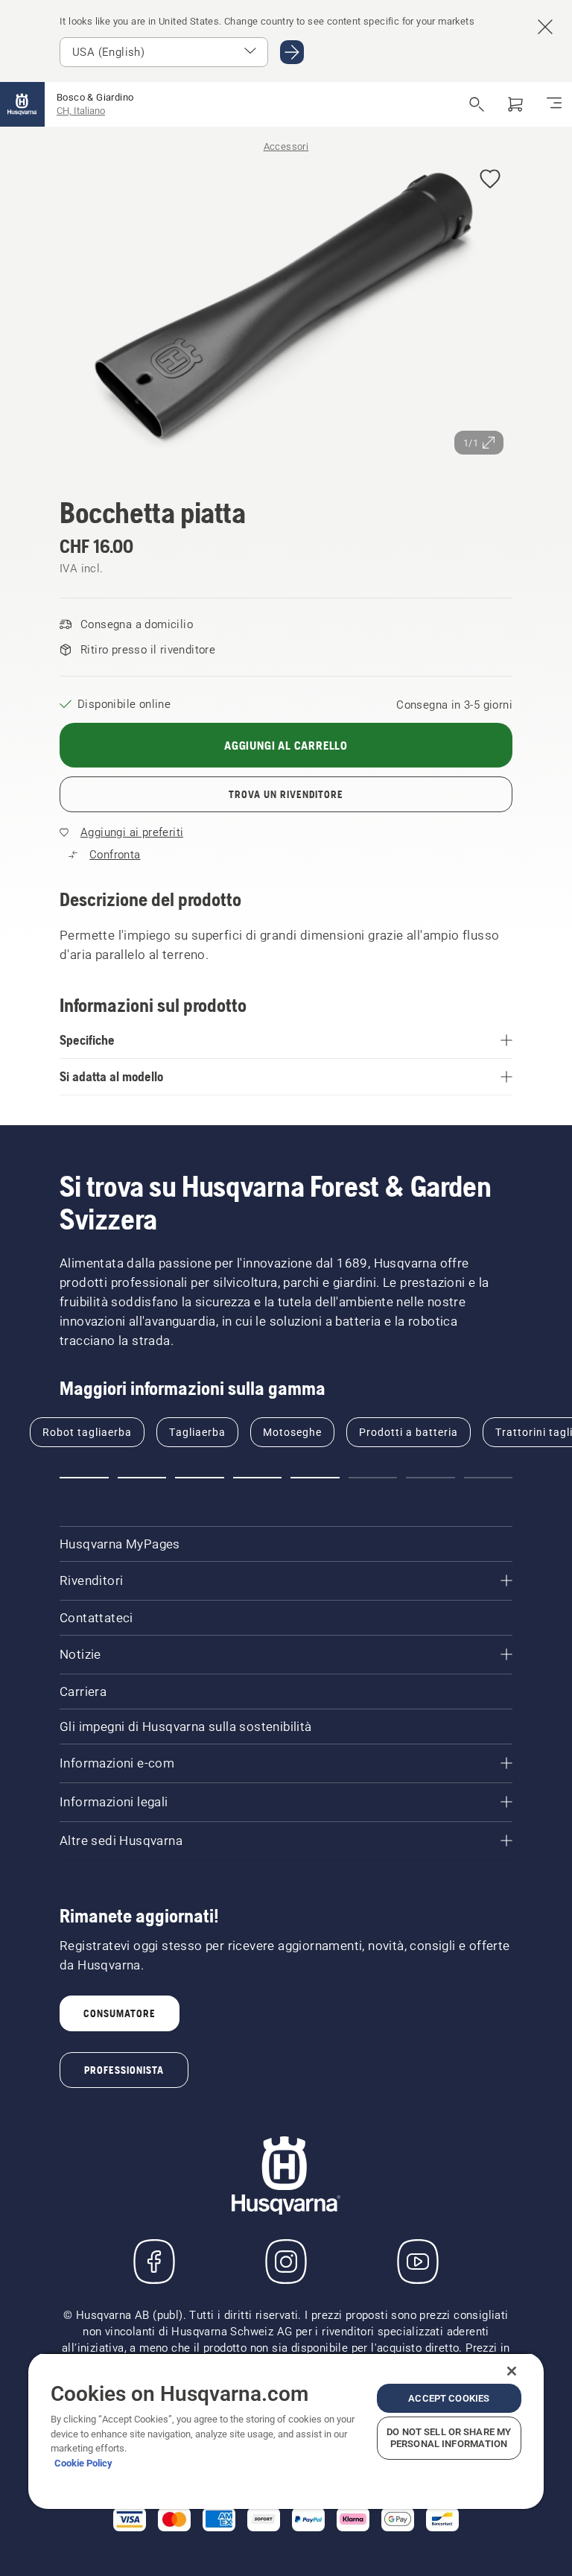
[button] (490, 180)
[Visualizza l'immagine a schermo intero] (286, 310)
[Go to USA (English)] (292, 52)
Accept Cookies (449, 2398)
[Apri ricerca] (477, 104)
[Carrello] (515, 104)
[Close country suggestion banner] (545, 27)
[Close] (512, 2371)
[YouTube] (418, 2262)
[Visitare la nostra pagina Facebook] (154, 2262)
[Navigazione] (554, 104)
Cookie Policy (83, 2463)
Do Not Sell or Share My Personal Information (449, 2438)
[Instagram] (286, 2262)
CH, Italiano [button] (81, 111)
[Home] (22, 104)
